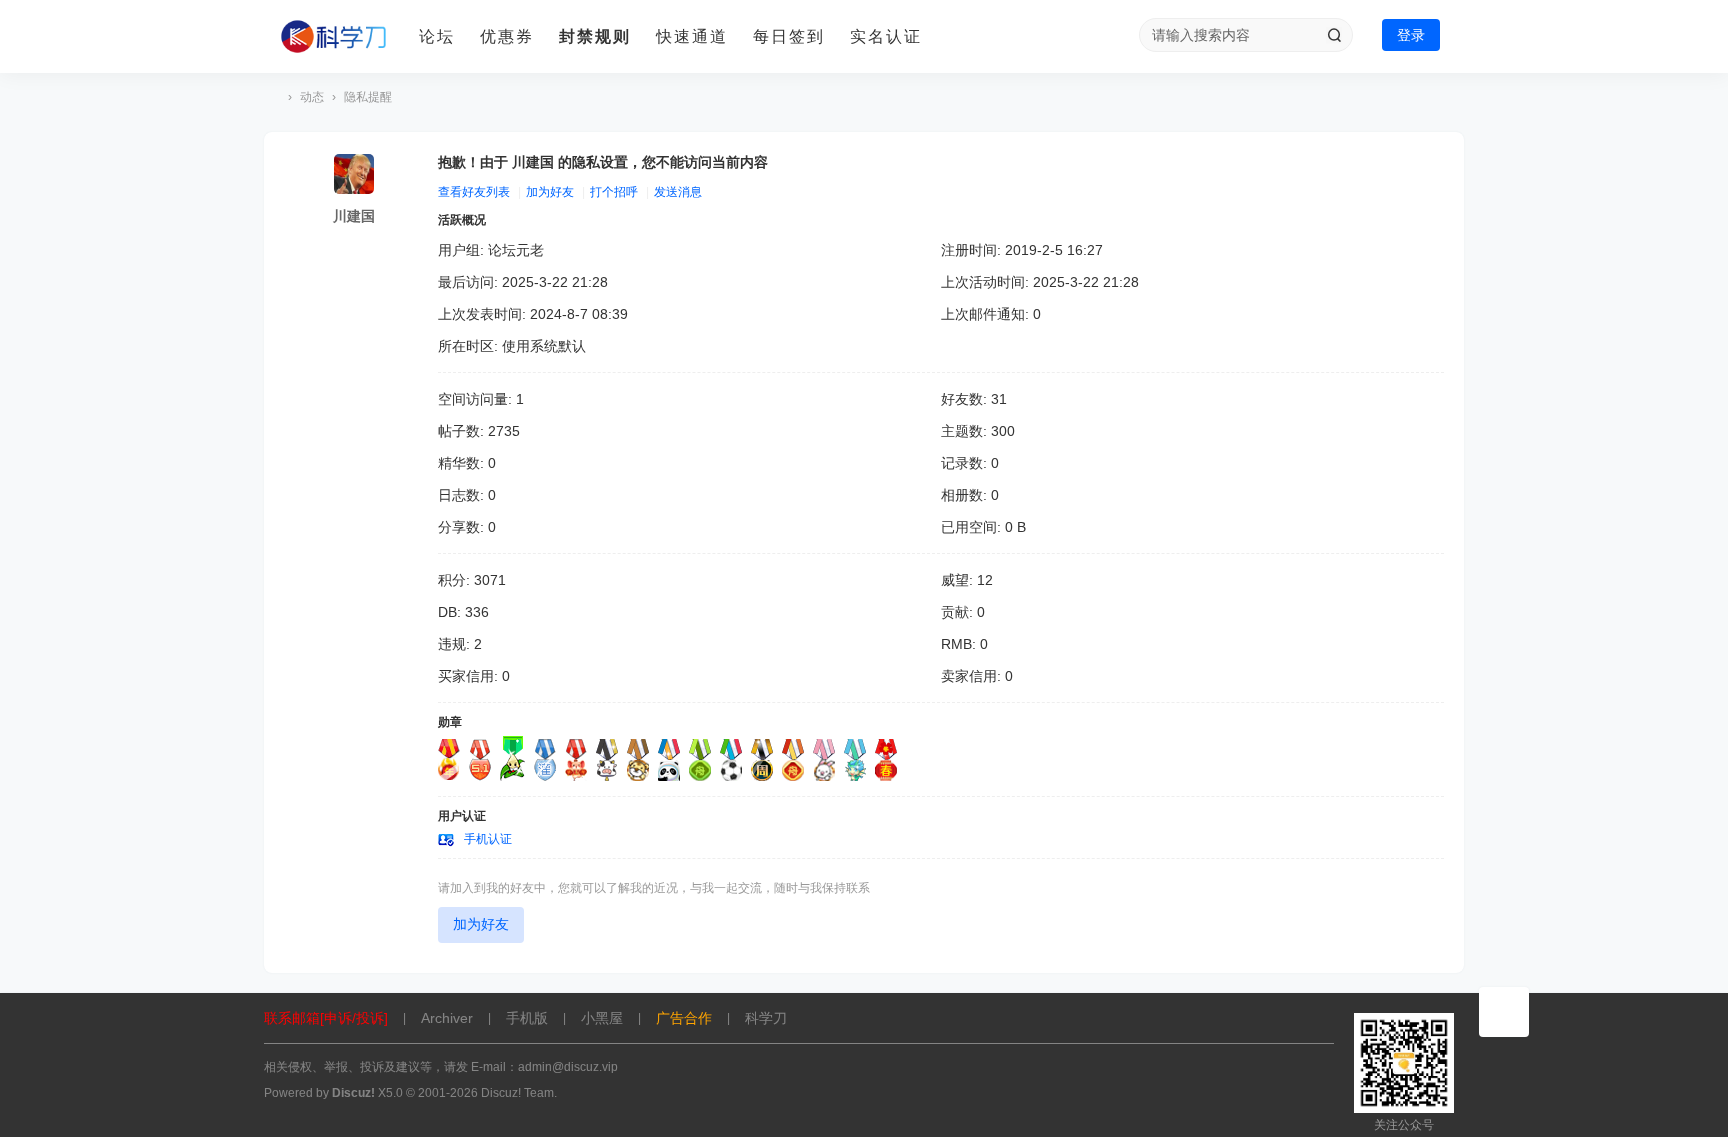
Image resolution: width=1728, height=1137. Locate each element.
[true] (1334, 35)
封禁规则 (595, 36)
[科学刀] (334, 37)
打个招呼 (614, 192)
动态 (312, 97)
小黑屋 (602, 1018)
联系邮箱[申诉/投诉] (326, 1018)
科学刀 (272, 97)
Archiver (447, 1018)
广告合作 (684, 1018)
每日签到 (789, 36)
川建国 (354, 216)
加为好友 (550, 192)
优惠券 (507, 36)
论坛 (437, 36)
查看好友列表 (474, 192)
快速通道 (692, 36)
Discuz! (353, 1093)
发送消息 (678, 192)
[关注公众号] (1504, 1012)
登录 (1411, 35)
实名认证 (886, 36)
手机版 (527, 1018)
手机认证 (488, 839)
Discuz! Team (517, 1093)
